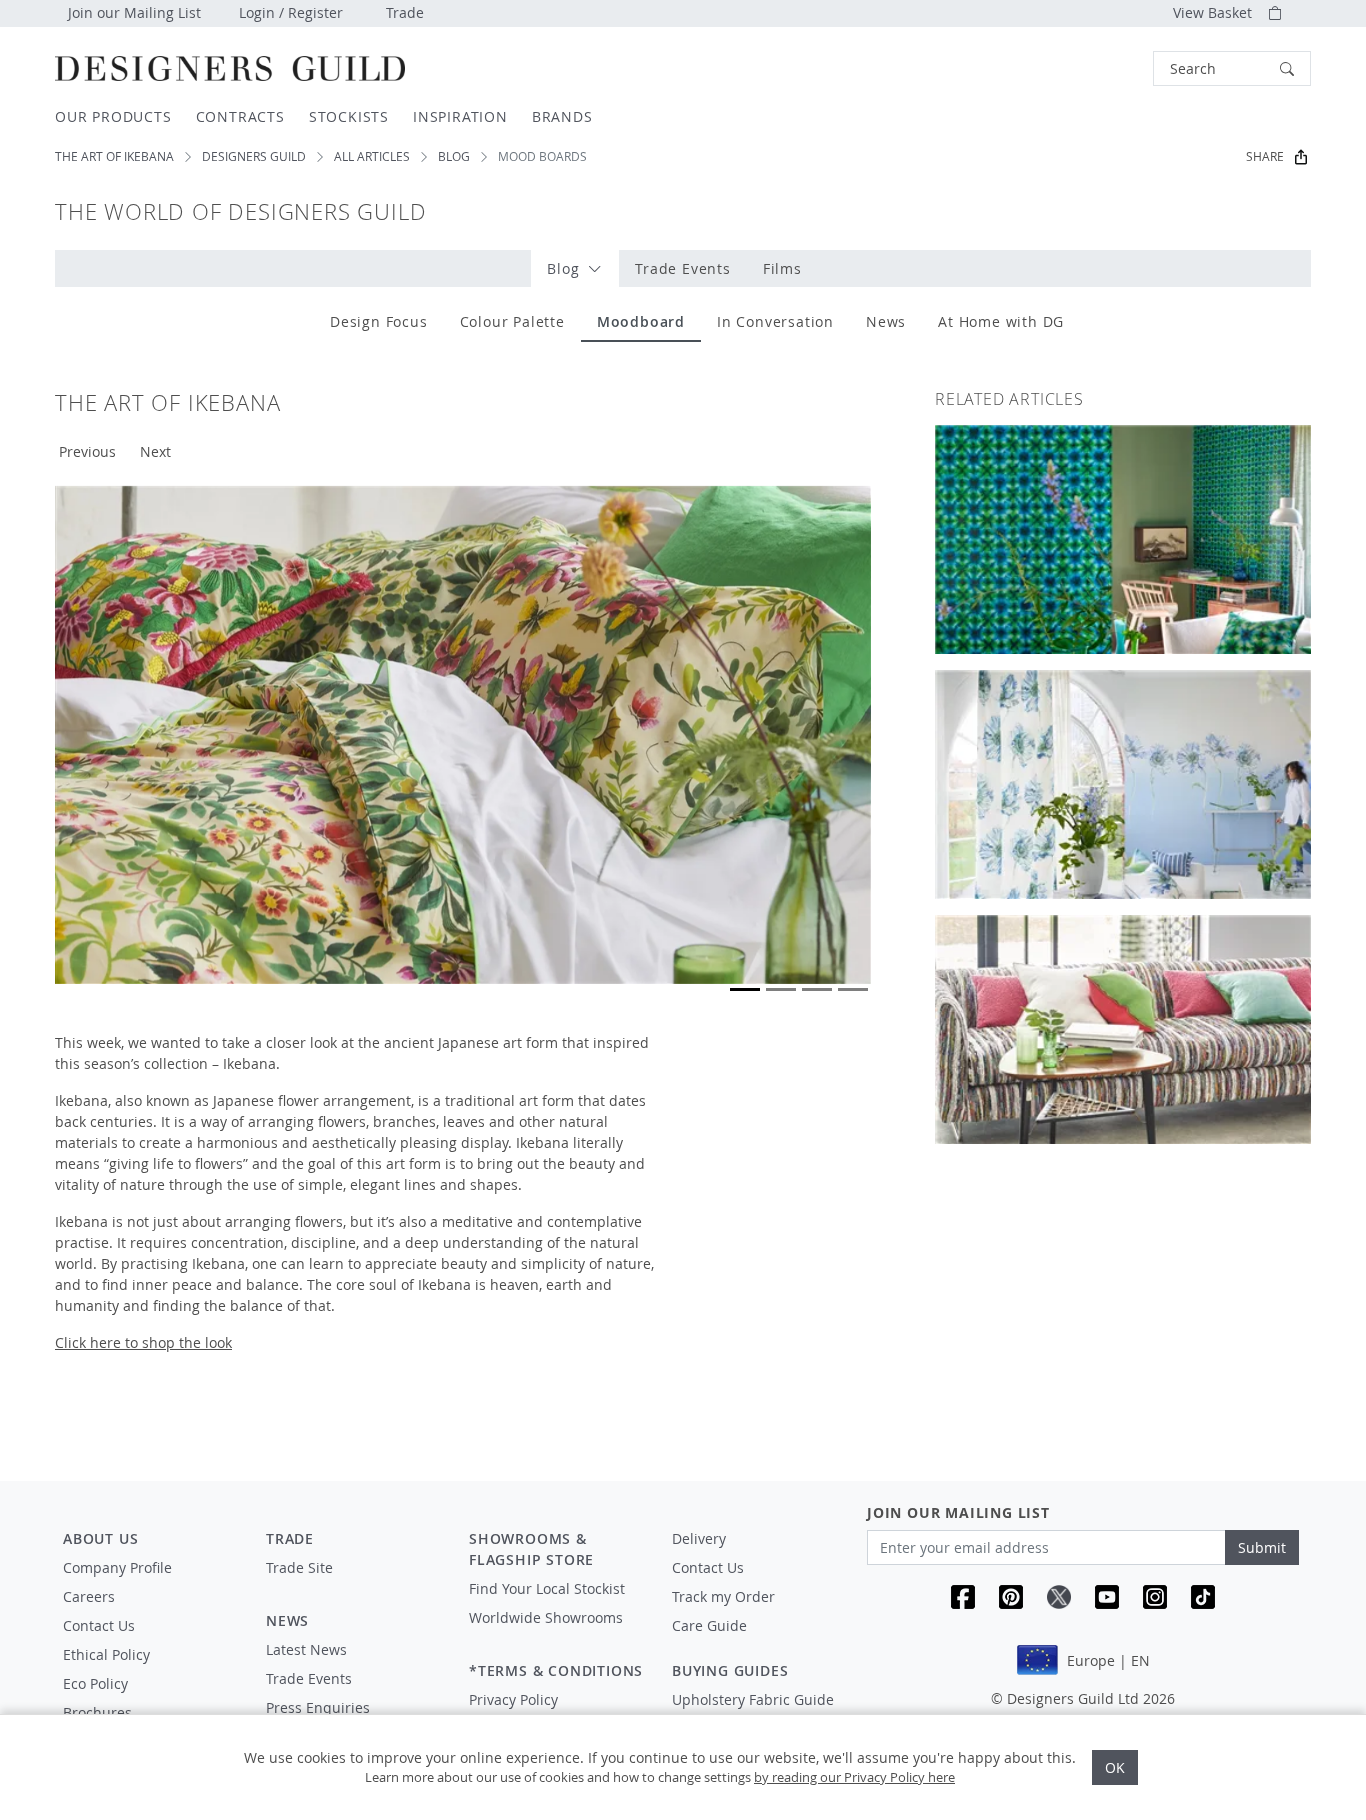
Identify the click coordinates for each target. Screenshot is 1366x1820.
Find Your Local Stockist (547, 1588)
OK (1115, 1767)
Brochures (97, 1712)
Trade (405, 12)
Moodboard (641, 321)
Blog (454, 156)
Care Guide (709, 1625)
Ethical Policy (106, 1654)
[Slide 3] (817, 989)
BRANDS (562, 116)
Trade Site (299, 1567)
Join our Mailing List (134, 12)
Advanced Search (1107, 68)
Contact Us (99, 1625)
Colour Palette (512, 321)
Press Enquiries (318, 1707)
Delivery (699, 1538)
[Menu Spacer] (353, 1586)
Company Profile (117, 1567)
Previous (87, 451)
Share (1265, 156)
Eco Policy (95, 1683)
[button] (1232, 68)
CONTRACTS (240, 116)
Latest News (306, 1649)
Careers (89, 1596)
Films (782, 268)
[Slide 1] (745, 989)
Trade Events (683, 268)
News (886, 321)
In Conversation (775, 321)
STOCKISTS (349, 116)
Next (155, 451)
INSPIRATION (460, 116)
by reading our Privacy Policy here (854, 1777)
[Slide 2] (781, 989)
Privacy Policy (513, 1699)
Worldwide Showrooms (546, 1617)
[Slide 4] (853, 989)
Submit (1262, 1547)
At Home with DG (1001, 321)
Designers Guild (254, 156)
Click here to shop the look (143, 1342)
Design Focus (379, 321)
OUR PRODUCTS (113, 116)
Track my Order (723, 1596)
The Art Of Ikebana (114, 156)
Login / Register (291, 12)
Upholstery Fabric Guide (753, 1699)
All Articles (372, 156)
